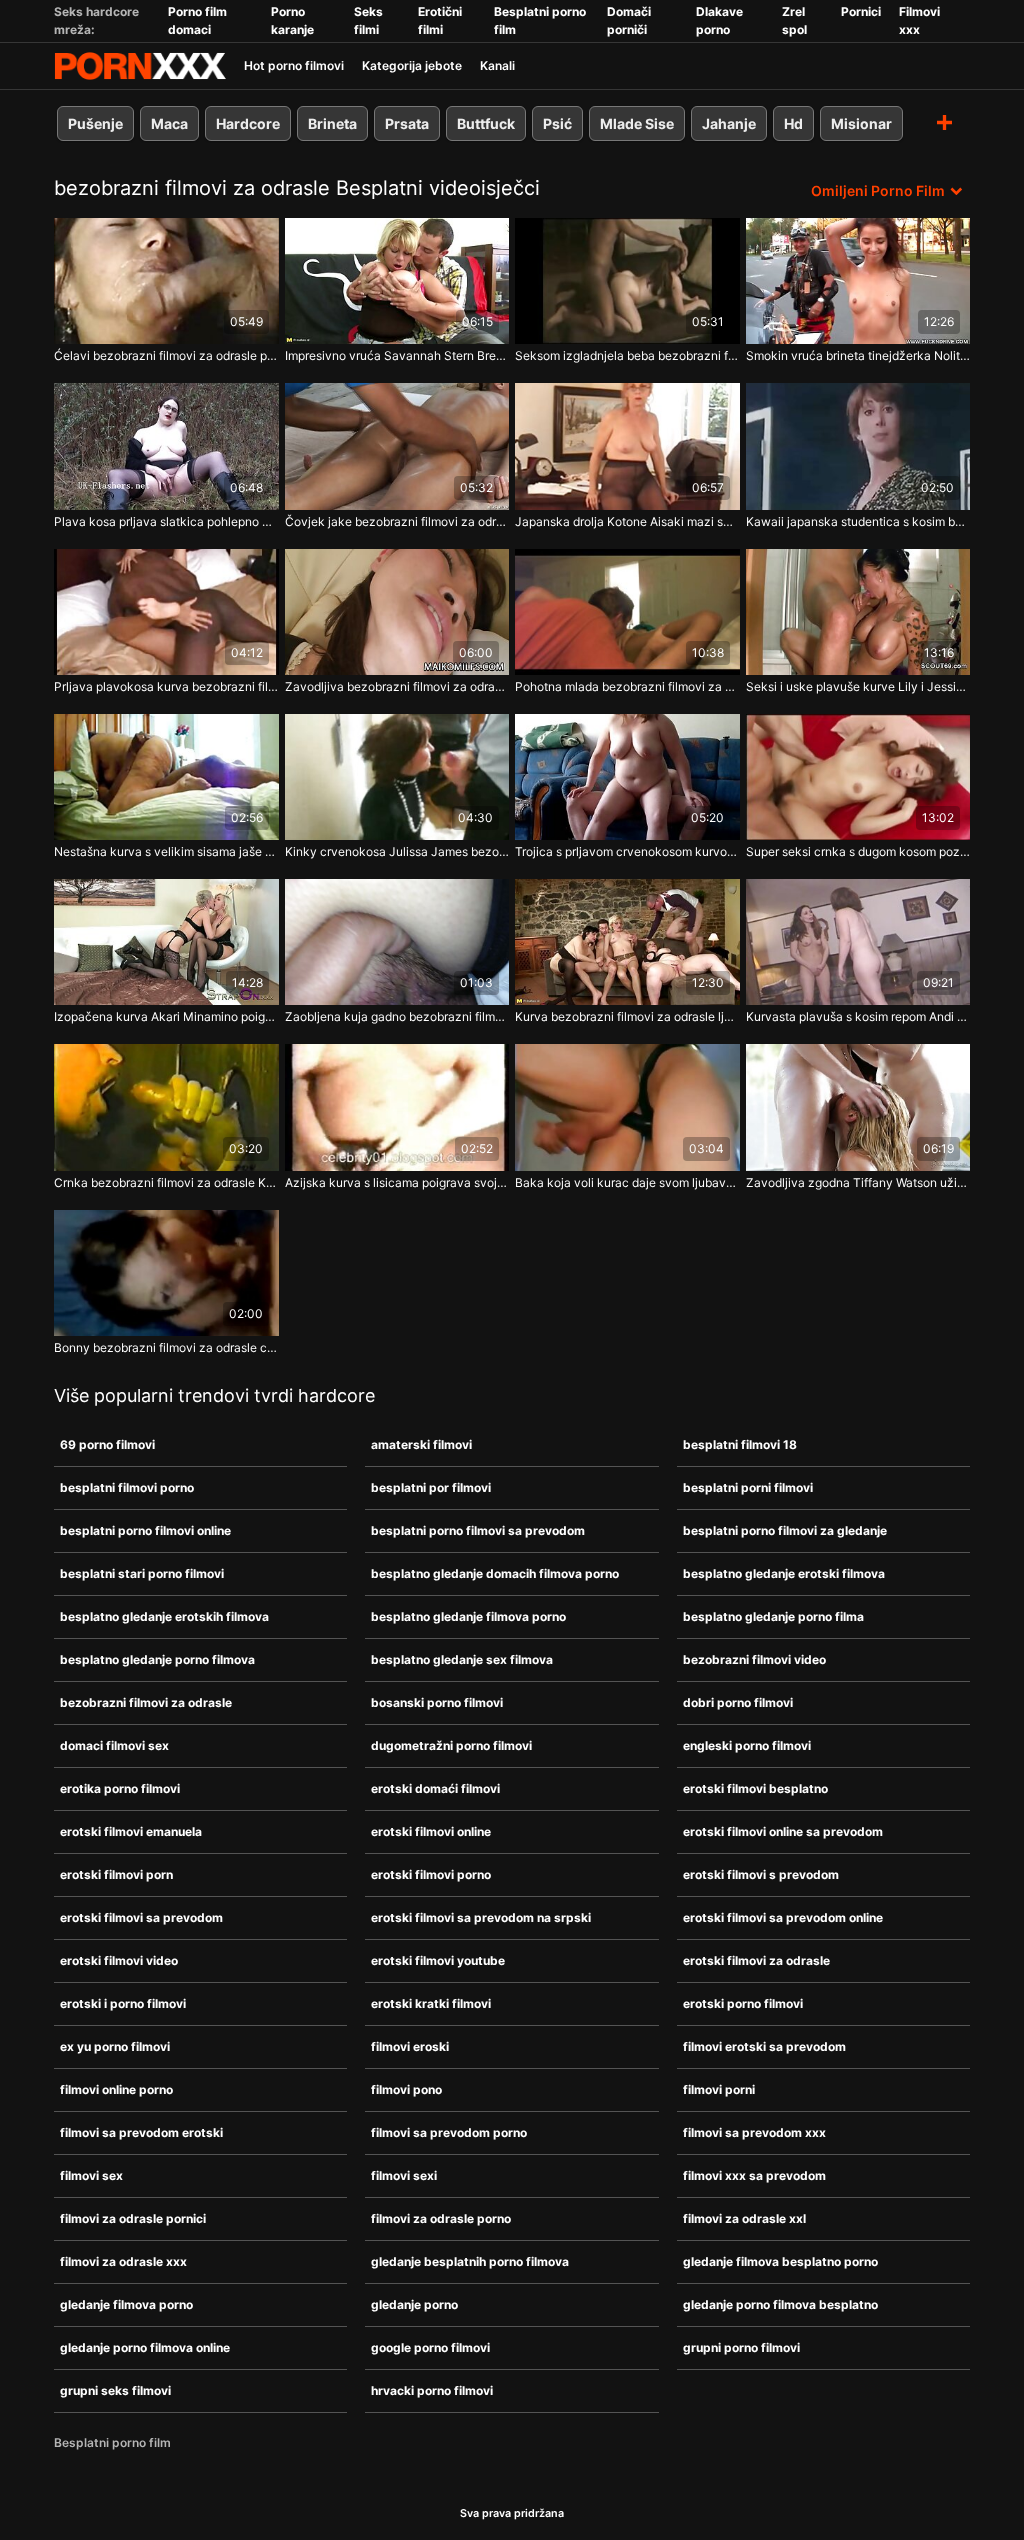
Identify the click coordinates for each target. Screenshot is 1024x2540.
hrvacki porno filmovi (432, 2390)
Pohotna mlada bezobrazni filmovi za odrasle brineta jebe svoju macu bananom (627, 686)
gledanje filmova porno (126, 2304)
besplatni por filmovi (431, 1487)
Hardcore (248, 123)
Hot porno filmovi (294, 65)
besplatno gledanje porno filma (773, 1616)
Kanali (497, 65)
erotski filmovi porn (116, 1874)
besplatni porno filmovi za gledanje (785, 1530)
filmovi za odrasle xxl (744, 2218)
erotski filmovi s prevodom (761, 1874)
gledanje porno (414, 2304)
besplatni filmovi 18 (740, 1444)
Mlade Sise (637, 123)
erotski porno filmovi (743, 2003)
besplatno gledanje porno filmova (157, 1659)
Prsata (407, 123)
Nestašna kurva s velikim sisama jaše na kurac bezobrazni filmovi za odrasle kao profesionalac (166, 851)
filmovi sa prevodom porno (449, 2132)
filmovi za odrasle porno (441, 2218)
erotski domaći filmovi (435, 1788)
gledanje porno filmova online (145, 2347)
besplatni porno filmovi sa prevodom (478, 1530)
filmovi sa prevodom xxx (754, 2132)
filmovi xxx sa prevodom (754, 2175)
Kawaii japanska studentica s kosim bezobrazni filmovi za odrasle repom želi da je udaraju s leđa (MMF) (858, 521)
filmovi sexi (404, 2175)
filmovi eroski (410, 2046)
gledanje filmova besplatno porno (780, 2261)
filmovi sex (91, 2175)
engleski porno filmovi (747, 1745)
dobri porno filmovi (738, 1702)
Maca (169, 123)
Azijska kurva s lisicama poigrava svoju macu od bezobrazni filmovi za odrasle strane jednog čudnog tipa (397, 1182)
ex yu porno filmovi (115, 2046)
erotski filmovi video (119, 1960)
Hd (793, 123)
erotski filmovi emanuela (131, 1831)
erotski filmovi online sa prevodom (783, 1831)
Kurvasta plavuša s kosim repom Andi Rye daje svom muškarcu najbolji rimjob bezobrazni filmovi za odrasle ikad (858, 1016)
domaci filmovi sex (114, 1745)
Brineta (332, 123)
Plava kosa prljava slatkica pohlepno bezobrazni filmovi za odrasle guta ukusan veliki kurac (166, 521)
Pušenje (95, 123)
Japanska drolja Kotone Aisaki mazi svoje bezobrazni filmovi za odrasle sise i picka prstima (627, 521)
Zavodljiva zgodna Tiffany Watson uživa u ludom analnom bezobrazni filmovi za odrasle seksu (858, 1182)
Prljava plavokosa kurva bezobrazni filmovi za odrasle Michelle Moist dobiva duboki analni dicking (166, 686)
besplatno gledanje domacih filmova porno (495, 1573)
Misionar (861, 123)
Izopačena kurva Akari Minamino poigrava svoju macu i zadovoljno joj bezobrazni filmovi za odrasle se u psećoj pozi (166, 1016)
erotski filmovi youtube (438, 1960)
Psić (557, 123)
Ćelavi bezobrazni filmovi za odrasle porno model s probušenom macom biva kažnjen (166, 355)
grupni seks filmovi (115, 2390)
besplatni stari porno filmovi (142, 1573)
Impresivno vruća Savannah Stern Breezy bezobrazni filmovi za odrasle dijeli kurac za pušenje (397, 355)
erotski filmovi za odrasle (756, 1960)
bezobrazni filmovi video (754, 1659)
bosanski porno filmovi (437, 1702)
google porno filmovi (430, 2347)
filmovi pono (406, 2089)
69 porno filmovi (107, 1444)
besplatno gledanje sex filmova (462, 1659)
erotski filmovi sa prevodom (141, 1917)
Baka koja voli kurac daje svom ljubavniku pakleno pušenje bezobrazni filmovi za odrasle (627, 1182)
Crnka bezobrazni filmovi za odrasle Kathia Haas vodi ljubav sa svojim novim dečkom (166, 1182)
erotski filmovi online (431, 1831)
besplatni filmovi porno (127, 1487)
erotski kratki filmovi (431, 2003)
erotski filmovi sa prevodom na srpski (481, 1917)
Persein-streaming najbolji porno (140, 66)
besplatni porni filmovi (748, 1487)
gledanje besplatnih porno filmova (470, 2261)
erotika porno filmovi (120, 1788)
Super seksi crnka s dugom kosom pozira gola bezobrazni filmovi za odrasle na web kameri (858, 851)
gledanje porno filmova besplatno (780, 2304)
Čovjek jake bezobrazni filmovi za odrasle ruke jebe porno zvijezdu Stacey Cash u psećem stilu (397, 521)
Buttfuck (486, 123)
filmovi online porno (116, 2089)
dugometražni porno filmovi (451, 1745)
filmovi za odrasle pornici (133, 2218)
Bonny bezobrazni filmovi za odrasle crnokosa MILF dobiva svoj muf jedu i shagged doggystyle (166, 1347)
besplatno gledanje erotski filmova (784, 1573)
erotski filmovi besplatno (755, 1788)
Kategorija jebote (412, 65)
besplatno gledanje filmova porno (468, 1616)
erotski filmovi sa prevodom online (783, 1917)
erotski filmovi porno (431, 1874)
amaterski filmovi (421, 1444)
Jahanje (729, 123)
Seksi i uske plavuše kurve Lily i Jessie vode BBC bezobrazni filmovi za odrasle (858, 686)
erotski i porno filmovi (123, 2003)
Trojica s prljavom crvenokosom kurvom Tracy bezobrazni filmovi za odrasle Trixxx (627, 851)
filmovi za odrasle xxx (123, 2261)
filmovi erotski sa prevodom (764, 2046)
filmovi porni (719, 2089)
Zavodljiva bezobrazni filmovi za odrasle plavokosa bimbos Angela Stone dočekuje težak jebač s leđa (397, 686)
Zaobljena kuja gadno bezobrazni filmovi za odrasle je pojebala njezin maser (397, 1016)
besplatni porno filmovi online (145, 1530)
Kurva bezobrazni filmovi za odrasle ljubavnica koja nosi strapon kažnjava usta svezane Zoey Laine (627, 1016)
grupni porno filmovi (741, 2347)
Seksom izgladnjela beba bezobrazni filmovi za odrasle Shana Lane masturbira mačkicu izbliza (627, 355)
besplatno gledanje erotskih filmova (164, 1616)
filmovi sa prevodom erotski (141, 2132)
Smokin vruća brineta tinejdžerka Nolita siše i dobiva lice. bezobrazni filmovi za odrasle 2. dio (858, 355)
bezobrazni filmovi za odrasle (146, 1702)
